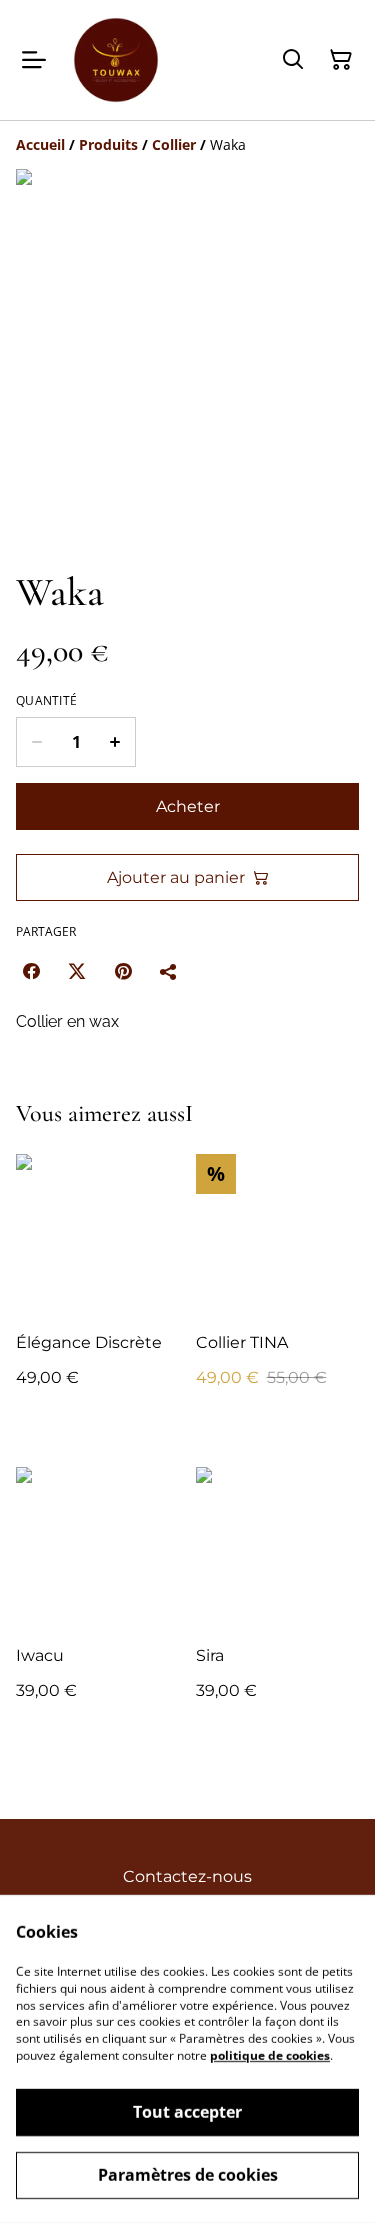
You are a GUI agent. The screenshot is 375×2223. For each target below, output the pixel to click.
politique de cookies (270, 2055)
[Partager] (169, 971)
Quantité (46, 701)
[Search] (293, 60)
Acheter (188, 806)
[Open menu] (34, 60)
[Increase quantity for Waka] (115, 742)
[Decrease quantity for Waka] (36, 742)
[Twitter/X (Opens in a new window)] (77, 971)
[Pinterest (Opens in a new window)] (123, 971)
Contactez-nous (187, 1876)
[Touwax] (116, 60)
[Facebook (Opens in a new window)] (31, 971)
